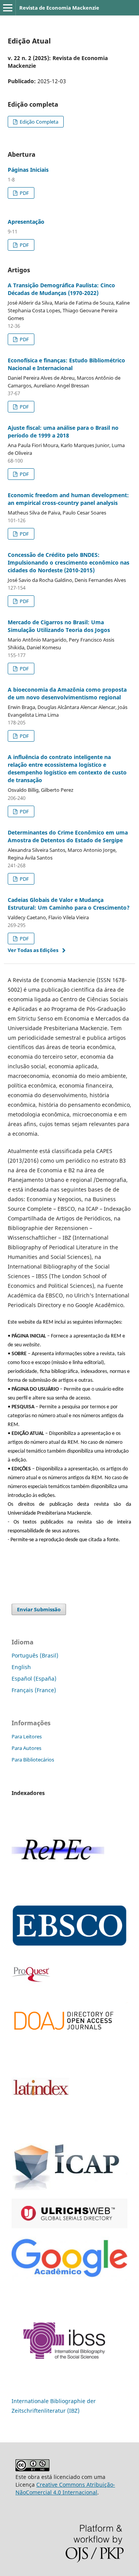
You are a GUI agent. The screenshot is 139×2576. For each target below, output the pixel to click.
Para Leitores (27, 1736)
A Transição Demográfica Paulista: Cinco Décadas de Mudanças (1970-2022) (61, 289)
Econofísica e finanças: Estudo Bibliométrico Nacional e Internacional (66, 364)
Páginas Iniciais (28, 170)
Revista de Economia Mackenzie (59, 8)
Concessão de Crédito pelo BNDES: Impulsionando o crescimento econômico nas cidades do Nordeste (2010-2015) (69, 562)
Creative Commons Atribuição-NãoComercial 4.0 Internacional (65, 2488)
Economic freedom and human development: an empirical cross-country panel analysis (68, 499)
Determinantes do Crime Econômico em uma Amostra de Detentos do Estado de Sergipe (68, 836)
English (21, 1667)
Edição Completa (38, 122)
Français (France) (34, 1690)
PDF (24, 193)
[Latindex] (40, 2128)
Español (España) (34, 1679)
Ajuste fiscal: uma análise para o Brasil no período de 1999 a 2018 (63, 432)
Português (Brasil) (35, 1655)
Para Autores (26, 1748)
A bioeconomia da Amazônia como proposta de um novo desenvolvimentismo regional (67, 693)
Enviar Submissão (39, 1609)
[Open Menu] (8, 8)
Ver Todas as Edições (33, 950)
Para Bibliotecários (33, 1760)
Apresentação (26, 222)
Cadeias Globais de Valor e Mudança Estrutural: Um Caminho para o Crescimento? (69, 904)
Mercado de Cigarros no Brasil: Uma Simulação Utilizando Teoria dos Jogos (59, 626)
